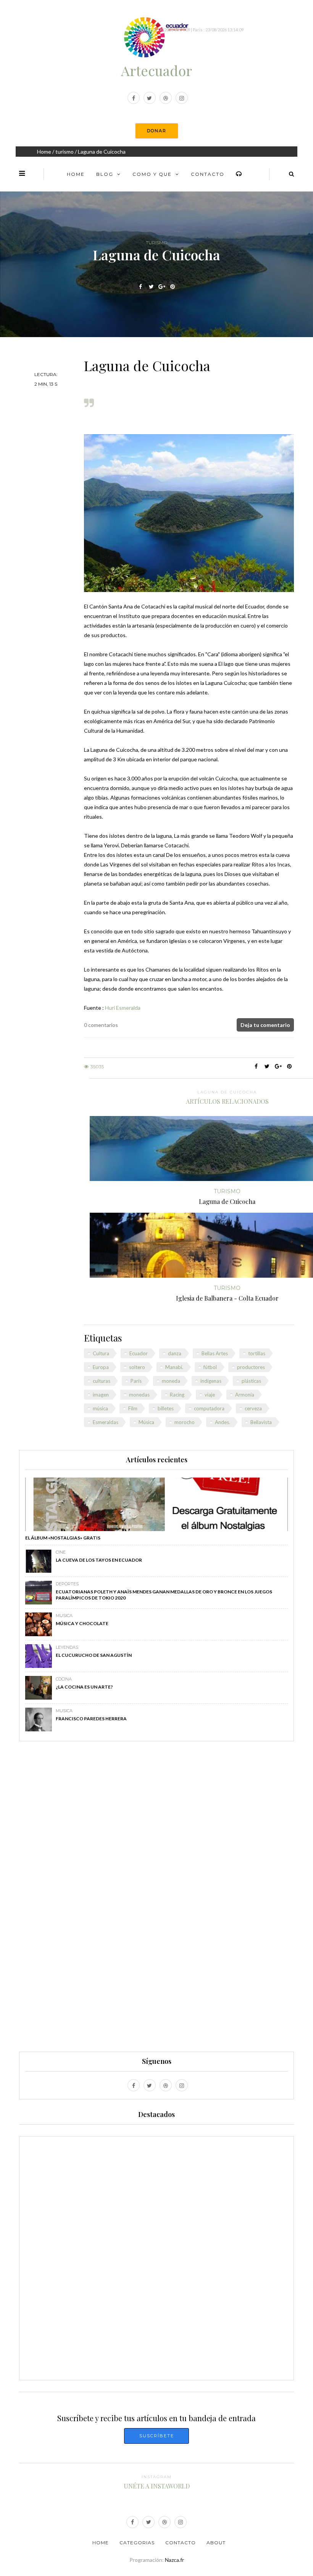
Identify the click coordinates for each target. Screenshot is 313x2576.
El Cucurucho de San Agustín (94, 1655)
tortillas (257, 1353)
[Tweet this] (151, 287)
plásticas (251, 1381)
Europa (101, 1367)
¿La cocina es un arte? (84, 1687)
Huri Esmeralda (123, 1008)
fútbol (210, 1367)
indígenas (211, 1381)
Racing (177, 1395)
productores (251, 1367)
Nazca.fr (174, 2560)
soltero (137, 1367)
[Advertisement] (156, 1900)
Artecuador (156, 70)
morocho (185, 1422)
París (136, 1381)
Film (133, 1408)
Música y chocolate (82, 1623)
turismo (65, 152)
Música (146, 1422)
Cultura (101, 1353)
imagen (101, 1395)
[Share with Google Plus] (162, 287)
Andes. (223, 1422)
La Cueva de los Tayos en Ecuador (99, 1560)
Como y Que (152, 174)
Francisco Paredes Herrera (91, 1719)
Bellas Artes (215, 1353)
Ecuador (139, 1353)
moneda (171, 1381)
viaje (210, 1395)
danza (175, 1353)
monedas (139, 1395)
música (100, 1408)
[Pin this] (173, 287)
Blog (105, 174)
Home (44, 152)
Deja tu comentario (265, 1025)
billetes (166, 1408)
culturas (102, 1381)
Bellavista (261, 1422)
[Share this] (141, 287)
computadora (209, 1408)
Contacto (208, 174)
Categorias (137, 2543)
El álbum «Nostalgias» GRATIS (63, 1538)
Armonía (245, 1395)
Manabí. (174, 1367)
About (216, 2543)
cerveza (253, 1408)
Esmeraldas (106, 1422)
